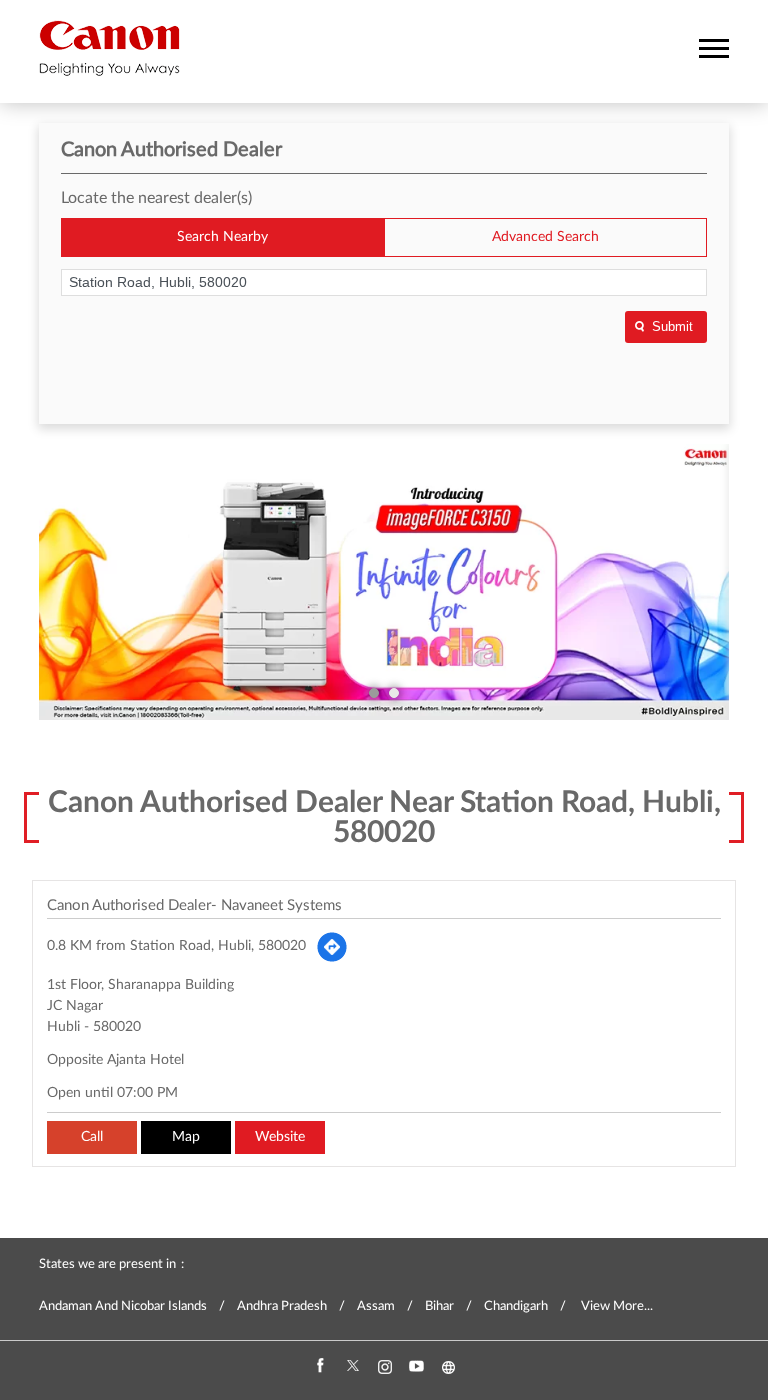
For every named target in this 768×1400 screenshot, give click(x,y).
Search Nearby (222, 237)
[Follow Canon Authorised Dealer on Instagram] (384, 1367)
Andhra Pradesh (282, 1306)
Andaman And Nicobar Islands (123, 1306)
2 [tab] (394, 693)
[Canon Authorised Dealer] (109, 48)
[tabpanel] (384, 582)
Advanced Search (545, 237)
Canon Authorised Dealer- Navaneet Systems (194, 905)
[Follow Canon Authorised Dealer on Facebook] (320, 1367)
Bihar (439, 1306)
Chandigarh (516, 1306)
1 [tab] (374, 693)
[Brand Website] (448, 1367)
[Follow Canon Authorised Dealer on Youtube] (416, 1367)
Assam (376, 1306)
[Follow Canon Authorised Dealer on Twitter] (352, 1367)
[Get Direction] (332, 947)
